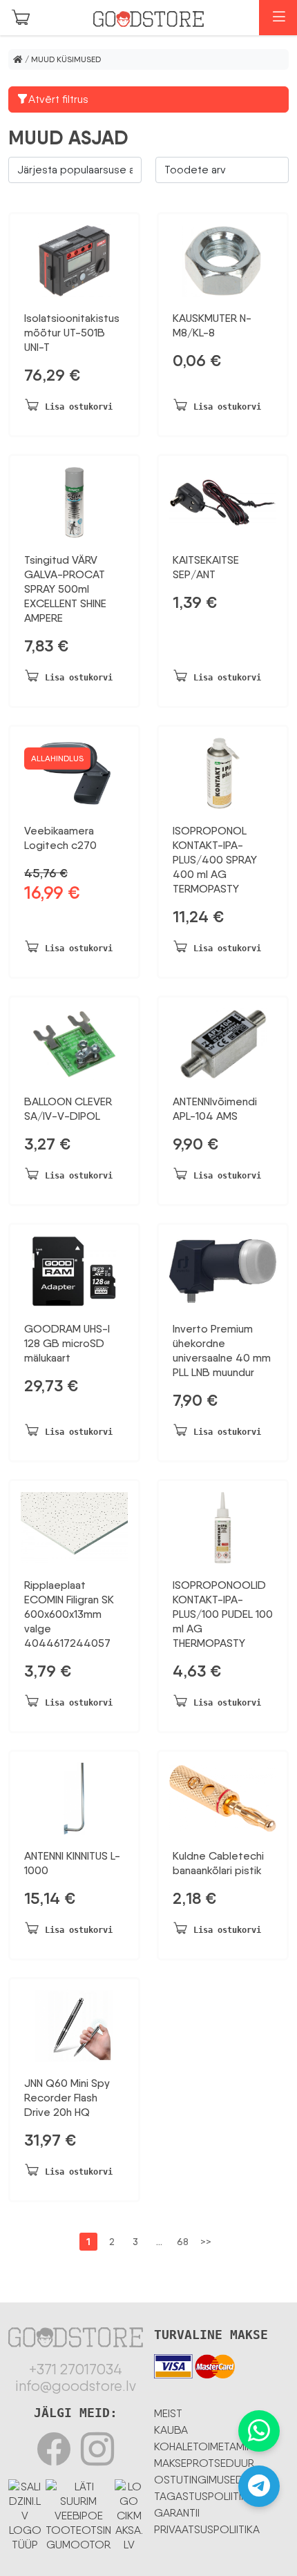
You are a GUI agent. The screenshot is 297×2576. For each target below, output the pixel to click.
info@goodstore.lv (76, 2386)
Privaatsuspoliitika (207, 2529)
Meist (168, 2413)
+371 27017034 (76, 2369)
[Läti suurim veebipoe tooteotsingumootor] (78, 2513)
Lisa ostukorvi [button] (79, 407)
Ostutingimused (199, 2480)
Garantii (177, 2513)
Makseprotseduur (204, 2463)
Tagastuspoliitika (204, 2496)
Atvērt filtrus (58, 99)
